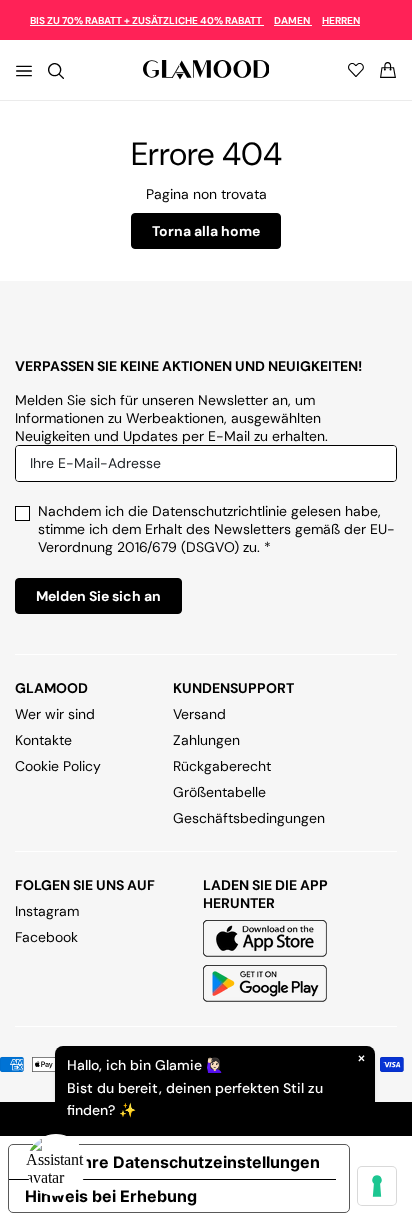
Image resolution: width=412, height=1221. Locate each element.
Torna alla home (206, 231)
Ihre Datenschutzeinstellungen (199, 1162)
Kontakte (43, 740)
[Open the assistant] (56, 1165)
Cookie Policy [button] (58, 766)
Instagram (47, 911)
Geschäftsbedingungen (249, 818)
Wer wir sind (55, 714)
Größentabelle (219, 792)
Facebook (46, 937)
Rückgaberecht (222, 766)
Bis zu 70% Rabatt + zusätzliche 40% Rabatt (147, 20)
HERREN (341, 20)
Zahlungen (206, 740)
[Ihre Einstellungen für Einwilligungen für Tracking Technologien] (377, 1186)
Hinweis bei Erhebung (111, 1196)
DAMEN (293, 20)
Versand (199, 714)
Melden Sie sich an (98, 596)
